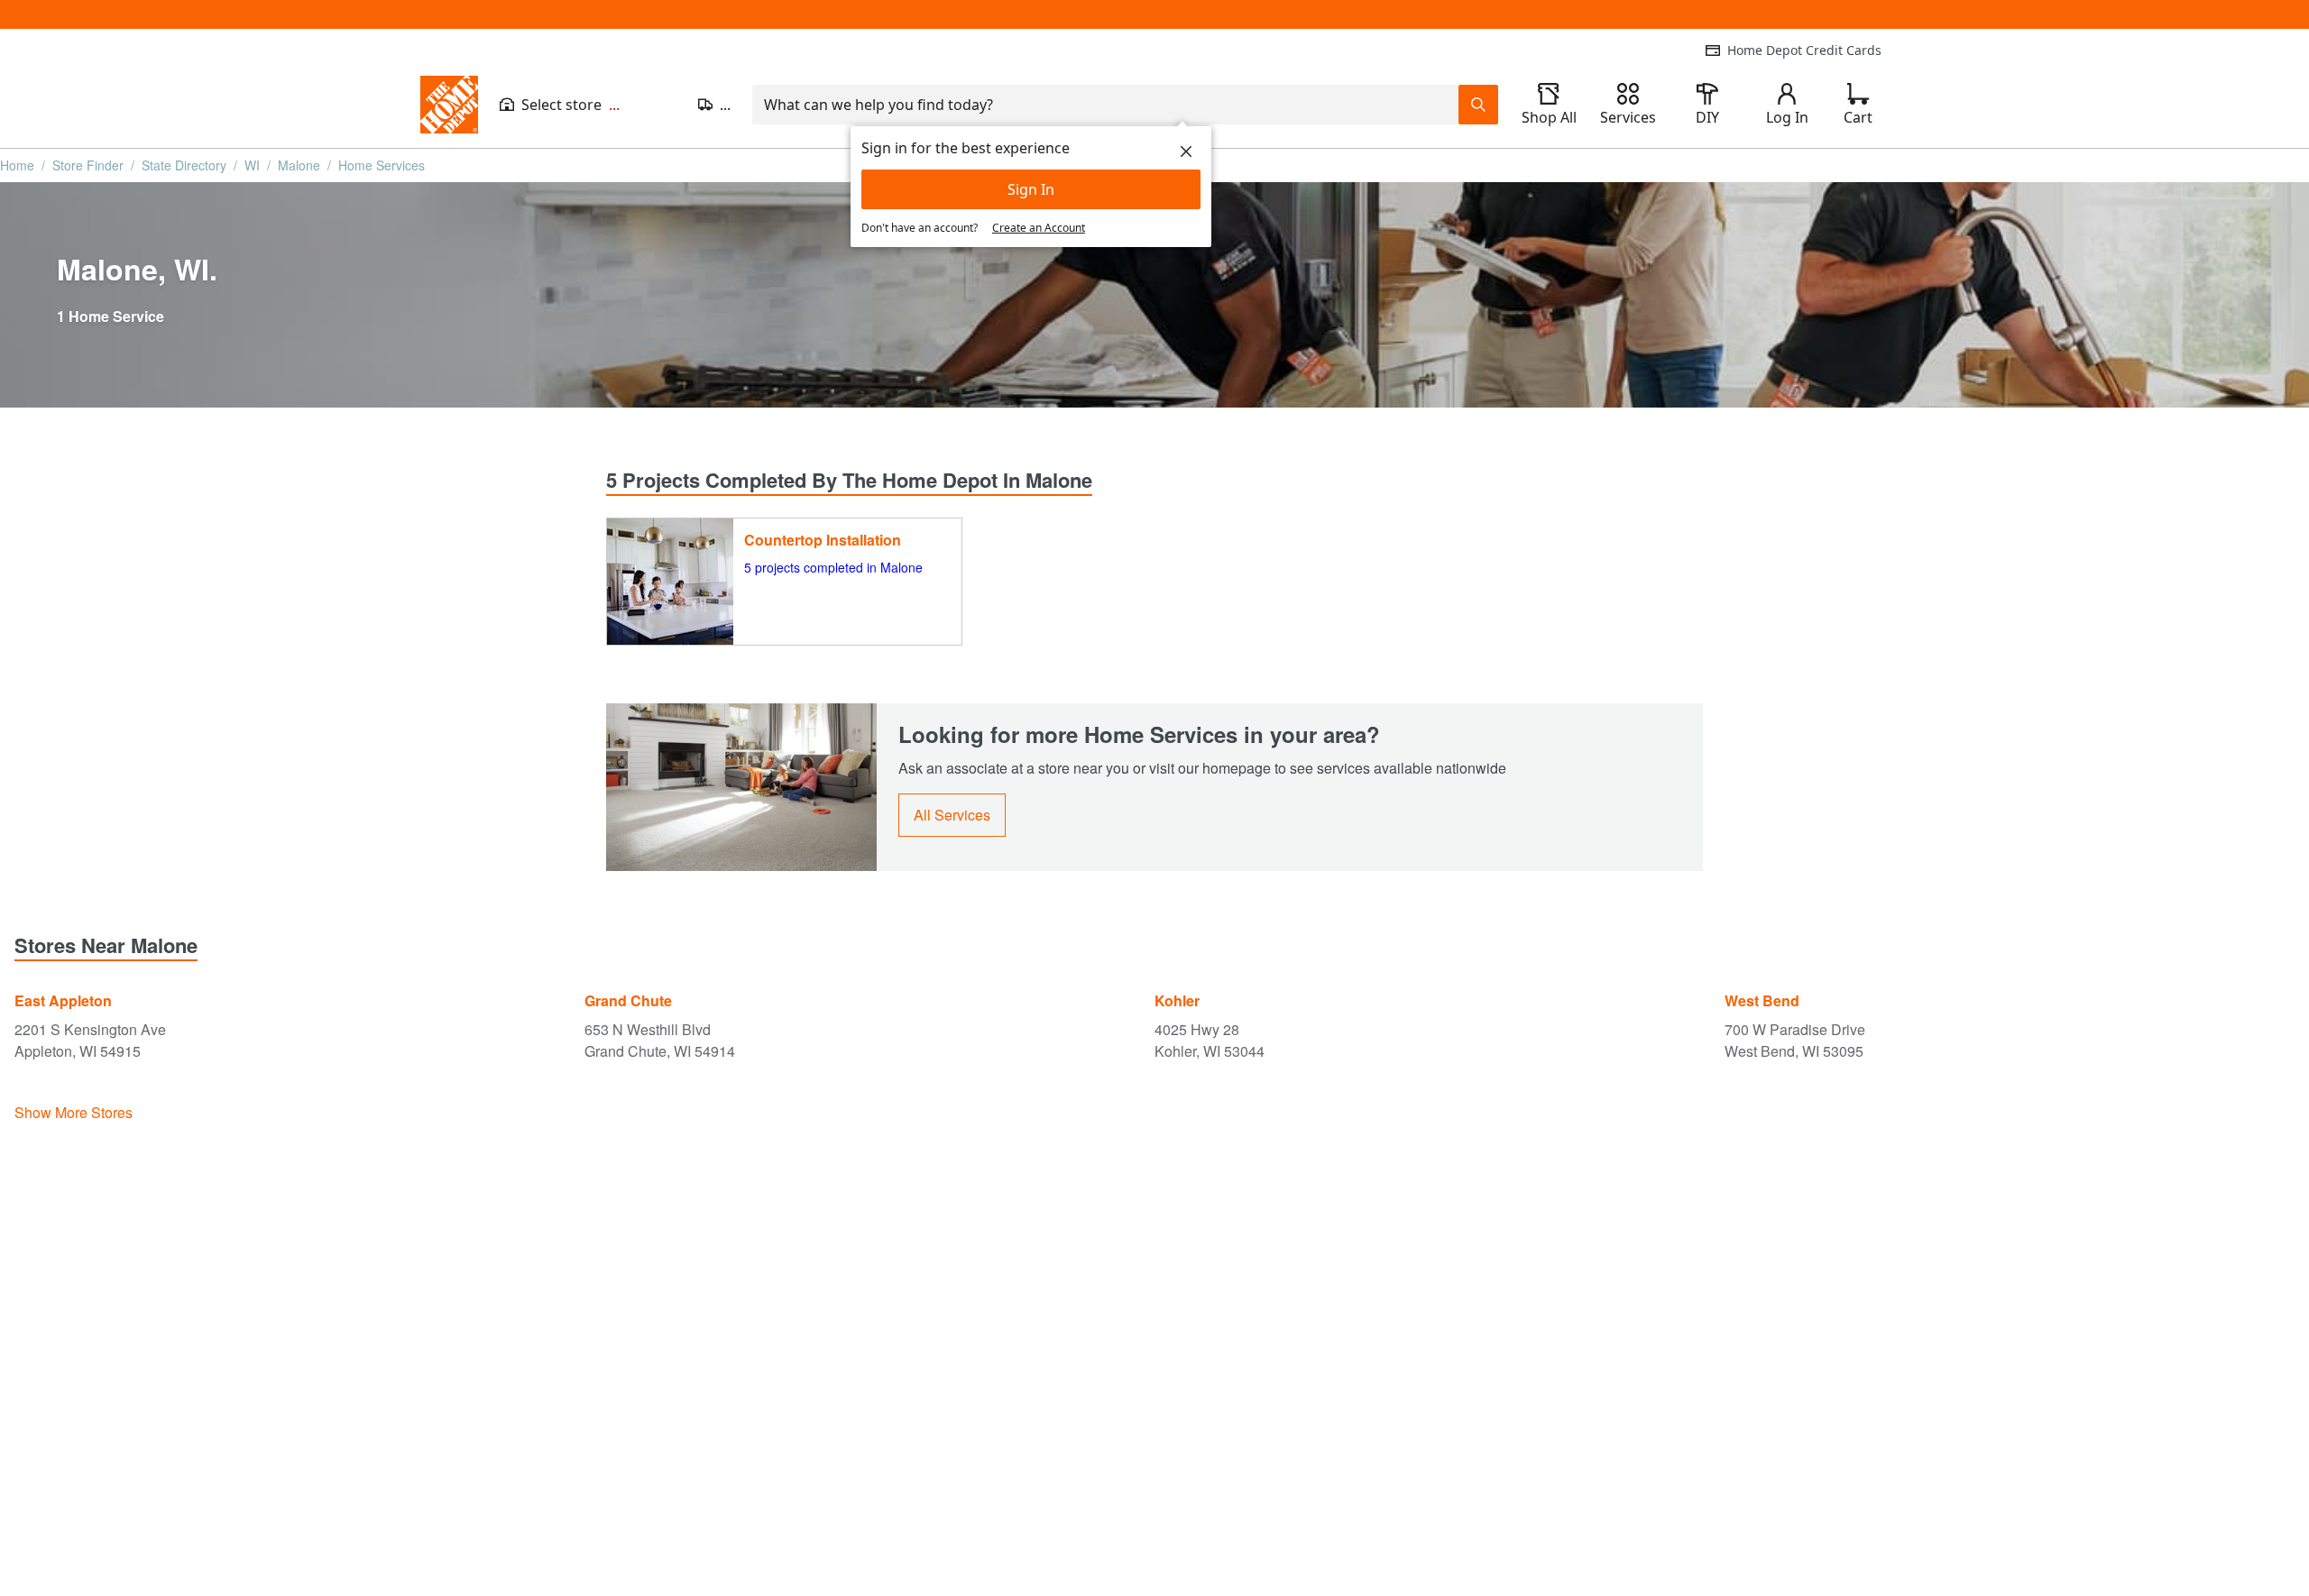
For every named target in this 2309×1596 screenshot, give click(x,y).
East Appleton (63, 1000)
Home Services (382, 165)
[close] (1186, 151)
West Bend (1762, 1000)
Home (17, 165)
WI (252, 165)
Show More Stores (74, 1112)
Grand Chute (628, 1000)
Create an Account (1039, 228)
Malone (299, 165)
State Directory (184, 165)
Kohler (1177, 1000)
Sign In (1031, 189)
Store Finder (88, 165)
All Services (952, 815)
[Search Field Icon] (1478, 105)
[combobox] (1105, 105)
